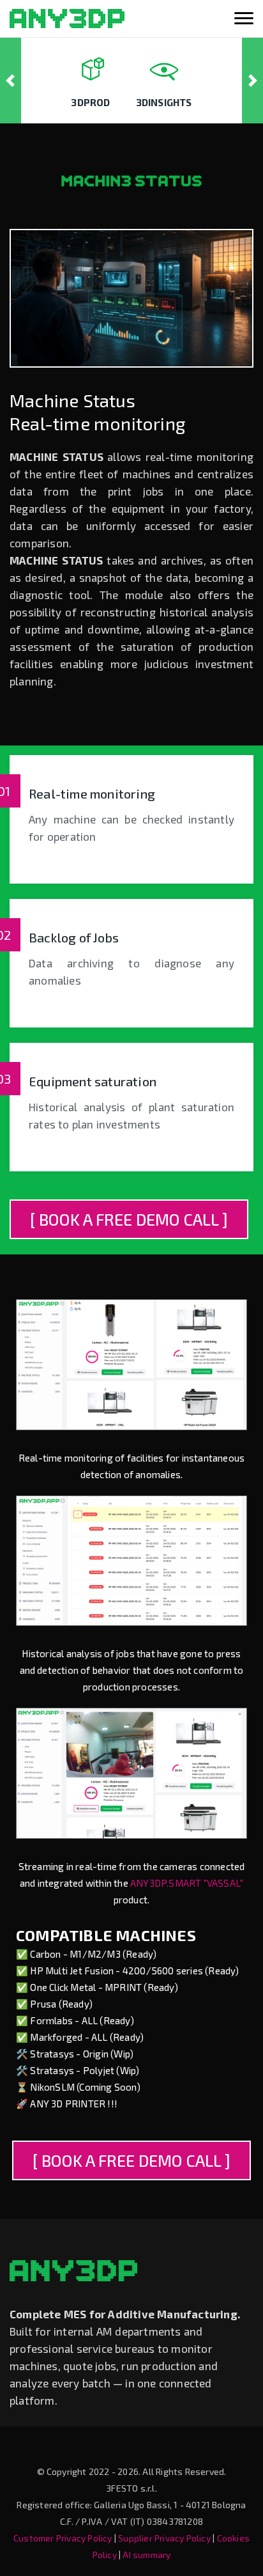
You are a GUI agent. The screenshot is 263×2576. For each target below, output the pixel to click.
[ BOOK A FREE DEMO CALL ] (129, 1219)
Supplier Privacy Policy (164, 2538)
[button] (11, 81)
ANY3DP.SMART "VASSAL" (187, 1883)
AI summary (147, 2555)
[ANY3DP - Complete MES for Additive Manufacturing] (67, 19)
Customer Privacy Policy (63, 2538)
